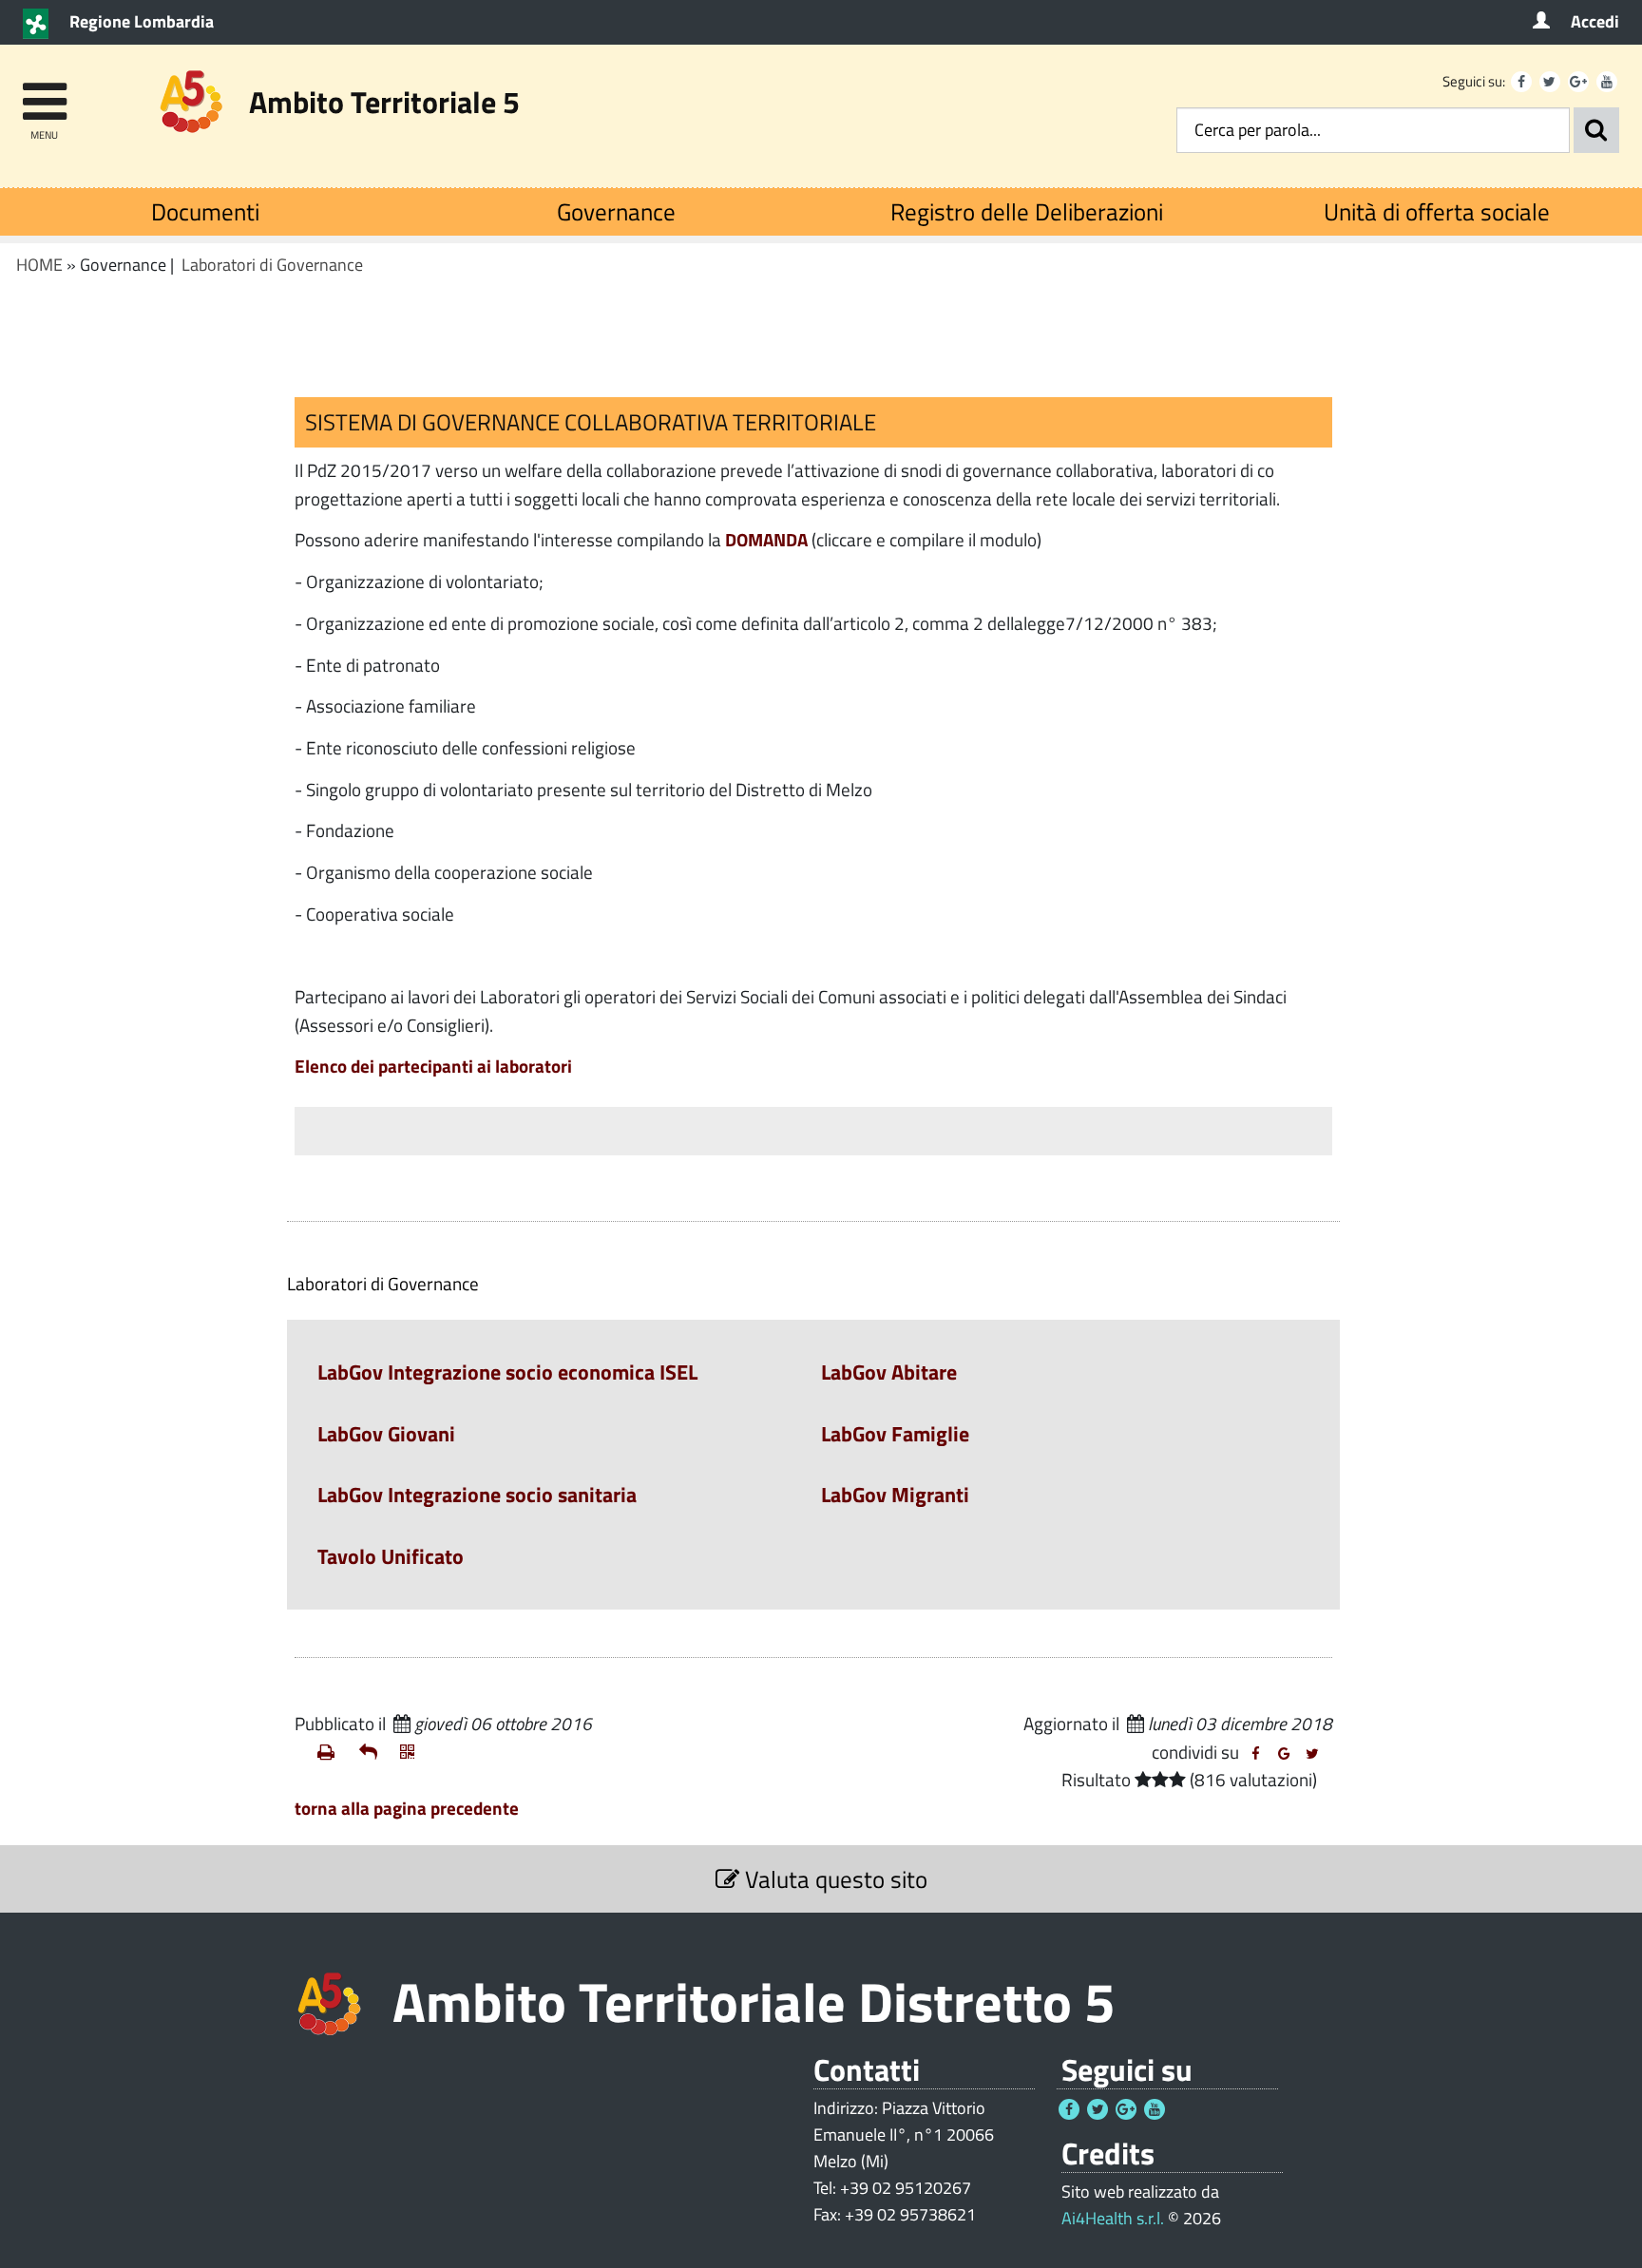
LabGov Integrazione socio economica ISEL (507, 1372)
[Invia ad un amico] (372, 1752)
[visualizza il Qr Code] (413, 1752)
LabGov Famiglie (895, 1434)
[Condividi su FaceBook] (1255, 1754)
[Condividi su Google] (1284, 1754)
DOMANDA (766, 539)
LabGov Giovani (386, 1434)
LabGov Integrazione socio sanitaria (477, 1495)
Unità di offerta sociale (1437, 211)
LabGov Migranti (895, 1495)
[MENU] (44, 93)
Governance (616, 211)
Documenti (205, 211)
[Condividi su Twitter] (1312, 1754)
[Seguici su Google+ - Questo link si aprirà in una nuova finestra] (1578, 82)
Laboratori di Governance (272, 265)
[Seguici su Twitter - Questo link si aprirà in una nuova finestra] (1550, 82)
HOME (39, 265)
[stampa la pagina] (331, 1752)
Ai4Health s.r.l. (1113, 2218)
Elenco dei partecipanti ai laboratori (433, 1066)
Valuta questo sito (833, 1879)
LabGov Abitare (889, 1372)
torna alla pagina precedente (407, 1808)
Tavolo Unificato (391, 1556)
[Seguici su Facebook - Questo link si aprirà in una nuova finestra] (1521, 82)
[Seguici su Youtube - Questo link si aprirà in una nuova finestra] (1607, 82)
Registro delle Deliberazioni (1027, 211)
